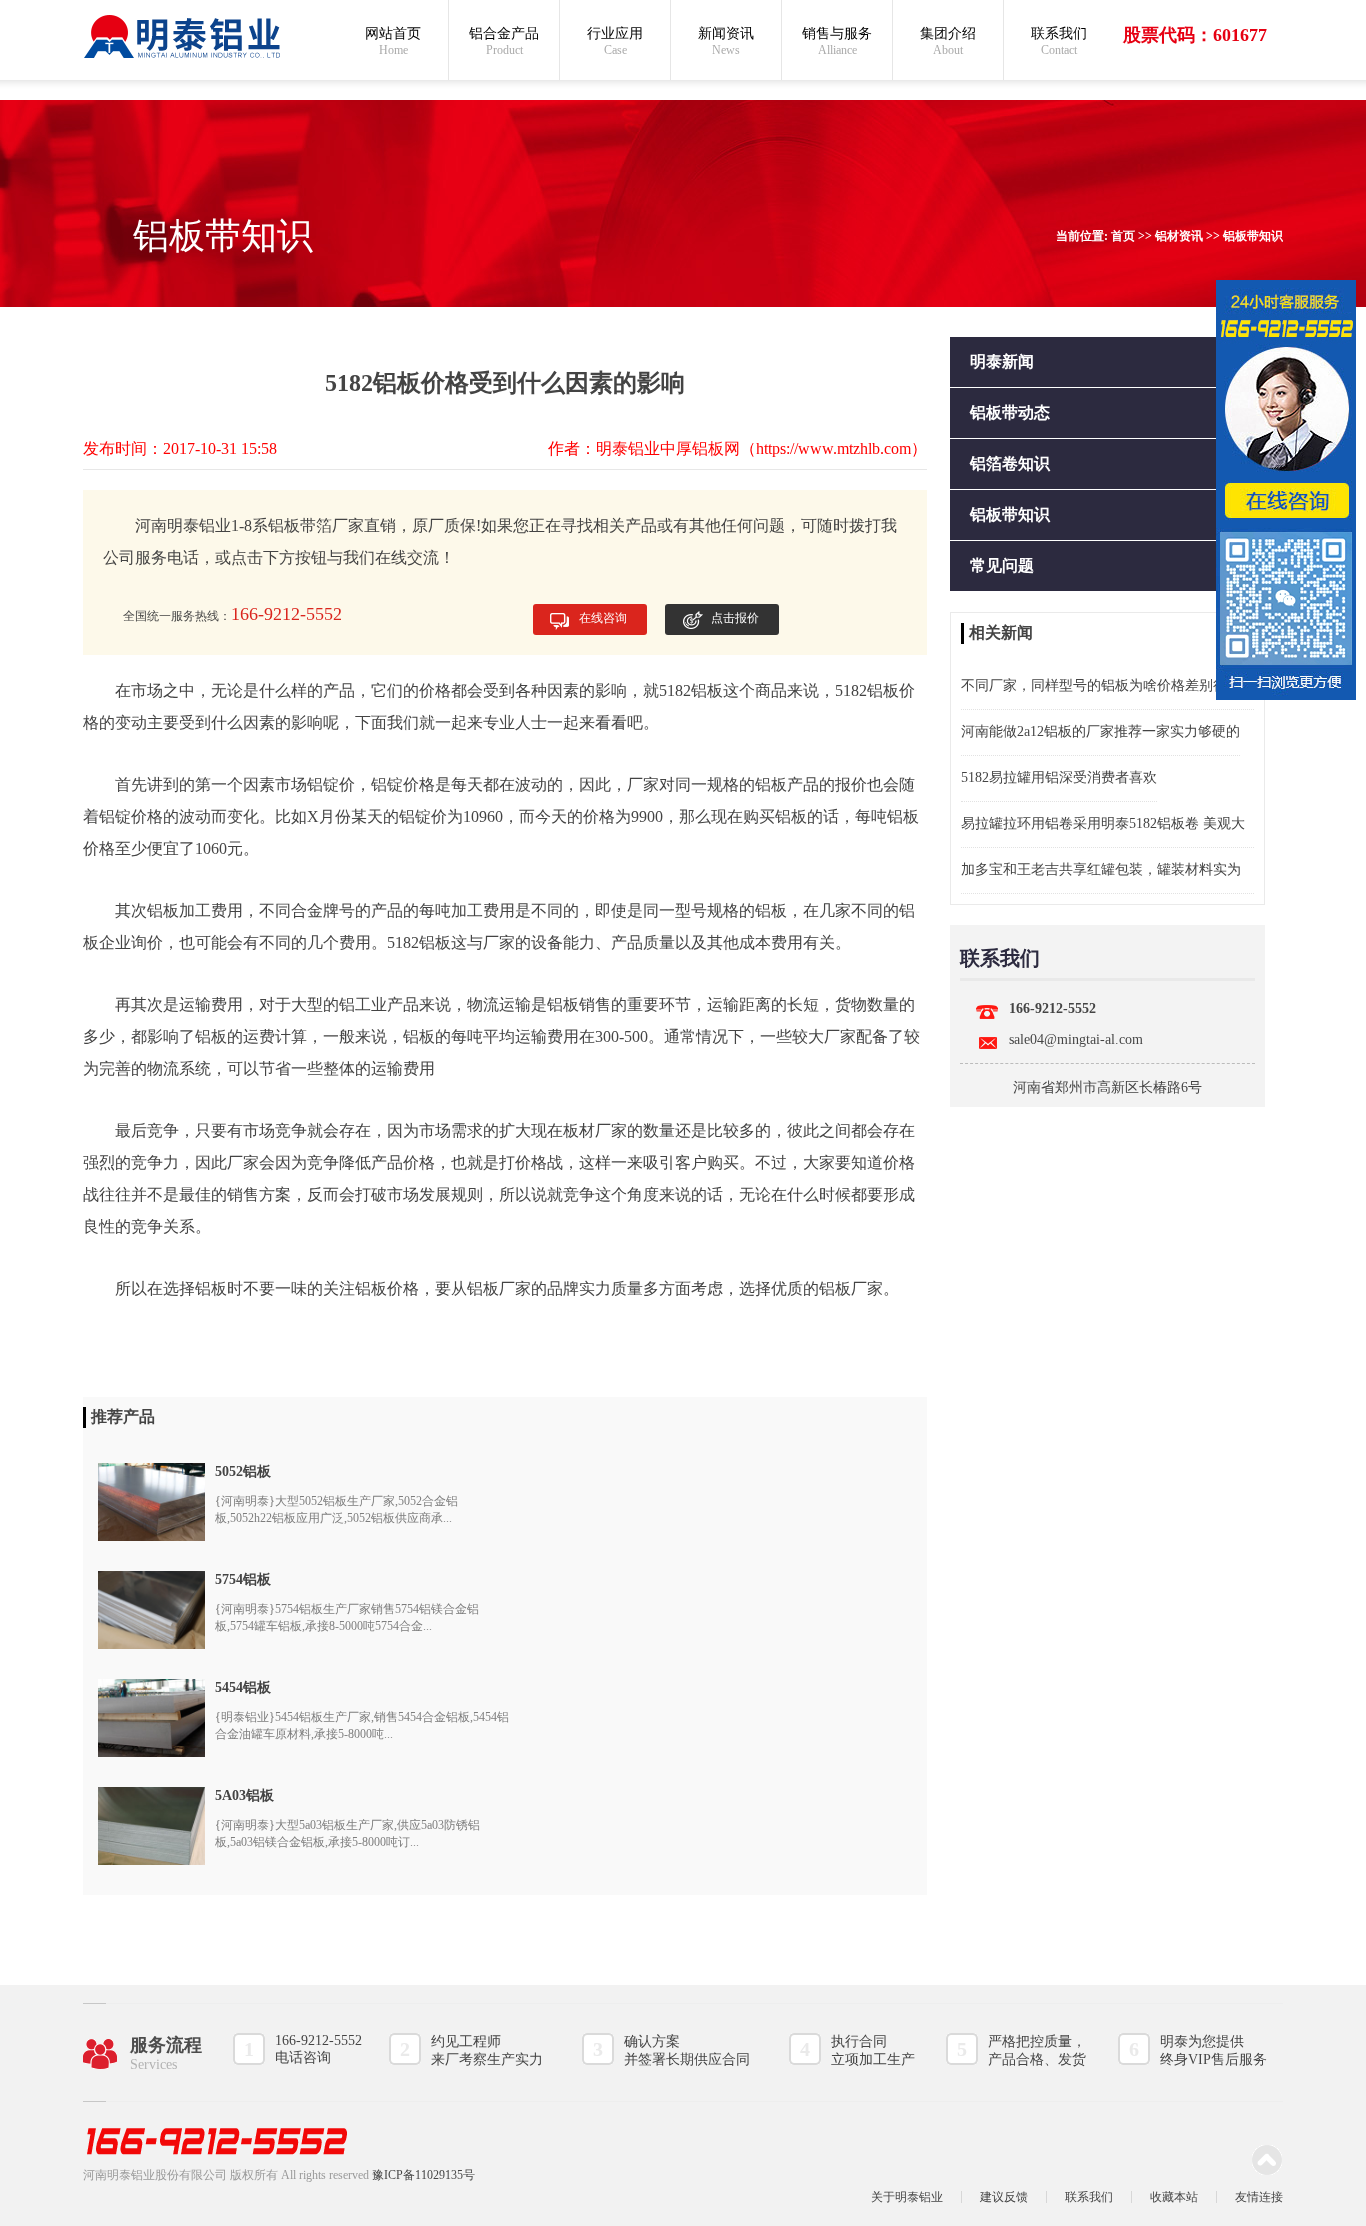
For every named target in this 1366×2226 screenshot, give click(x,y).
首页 (1123, 236)
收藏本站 (1174, 2197)
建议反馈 (1004, 2197)
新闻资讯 (726, 41)
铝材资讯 (1179, 236)
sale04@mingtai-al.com (1076, 1039)
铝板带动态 (1010, 412)
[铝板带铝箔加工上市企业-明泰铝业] (183, 36)
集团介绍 (948, 41)
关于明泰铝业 (907, 2197)
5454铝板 (243, 1687)
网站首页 (393, 41)
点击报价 (735, 618)
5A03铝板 (244, 1795)
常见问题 (1002, 565)
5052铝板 (243, 1471)
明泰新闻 (1002, 361)
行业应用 (615, 41)
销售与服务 (837, 41)
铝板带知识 (1253, 236)
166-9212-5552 (1052, 1008)
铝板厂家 (499, 1288)
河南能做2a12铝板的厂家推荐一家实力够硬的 (1100, 731)
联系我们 (1059, 41)
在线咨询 (603, 618)
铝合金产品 (504, 41)
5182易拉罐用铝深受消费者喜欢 (1059, 777)
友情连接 (1259, 2197)
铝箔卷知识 (1010, 463)
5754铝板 (243, 1579)
